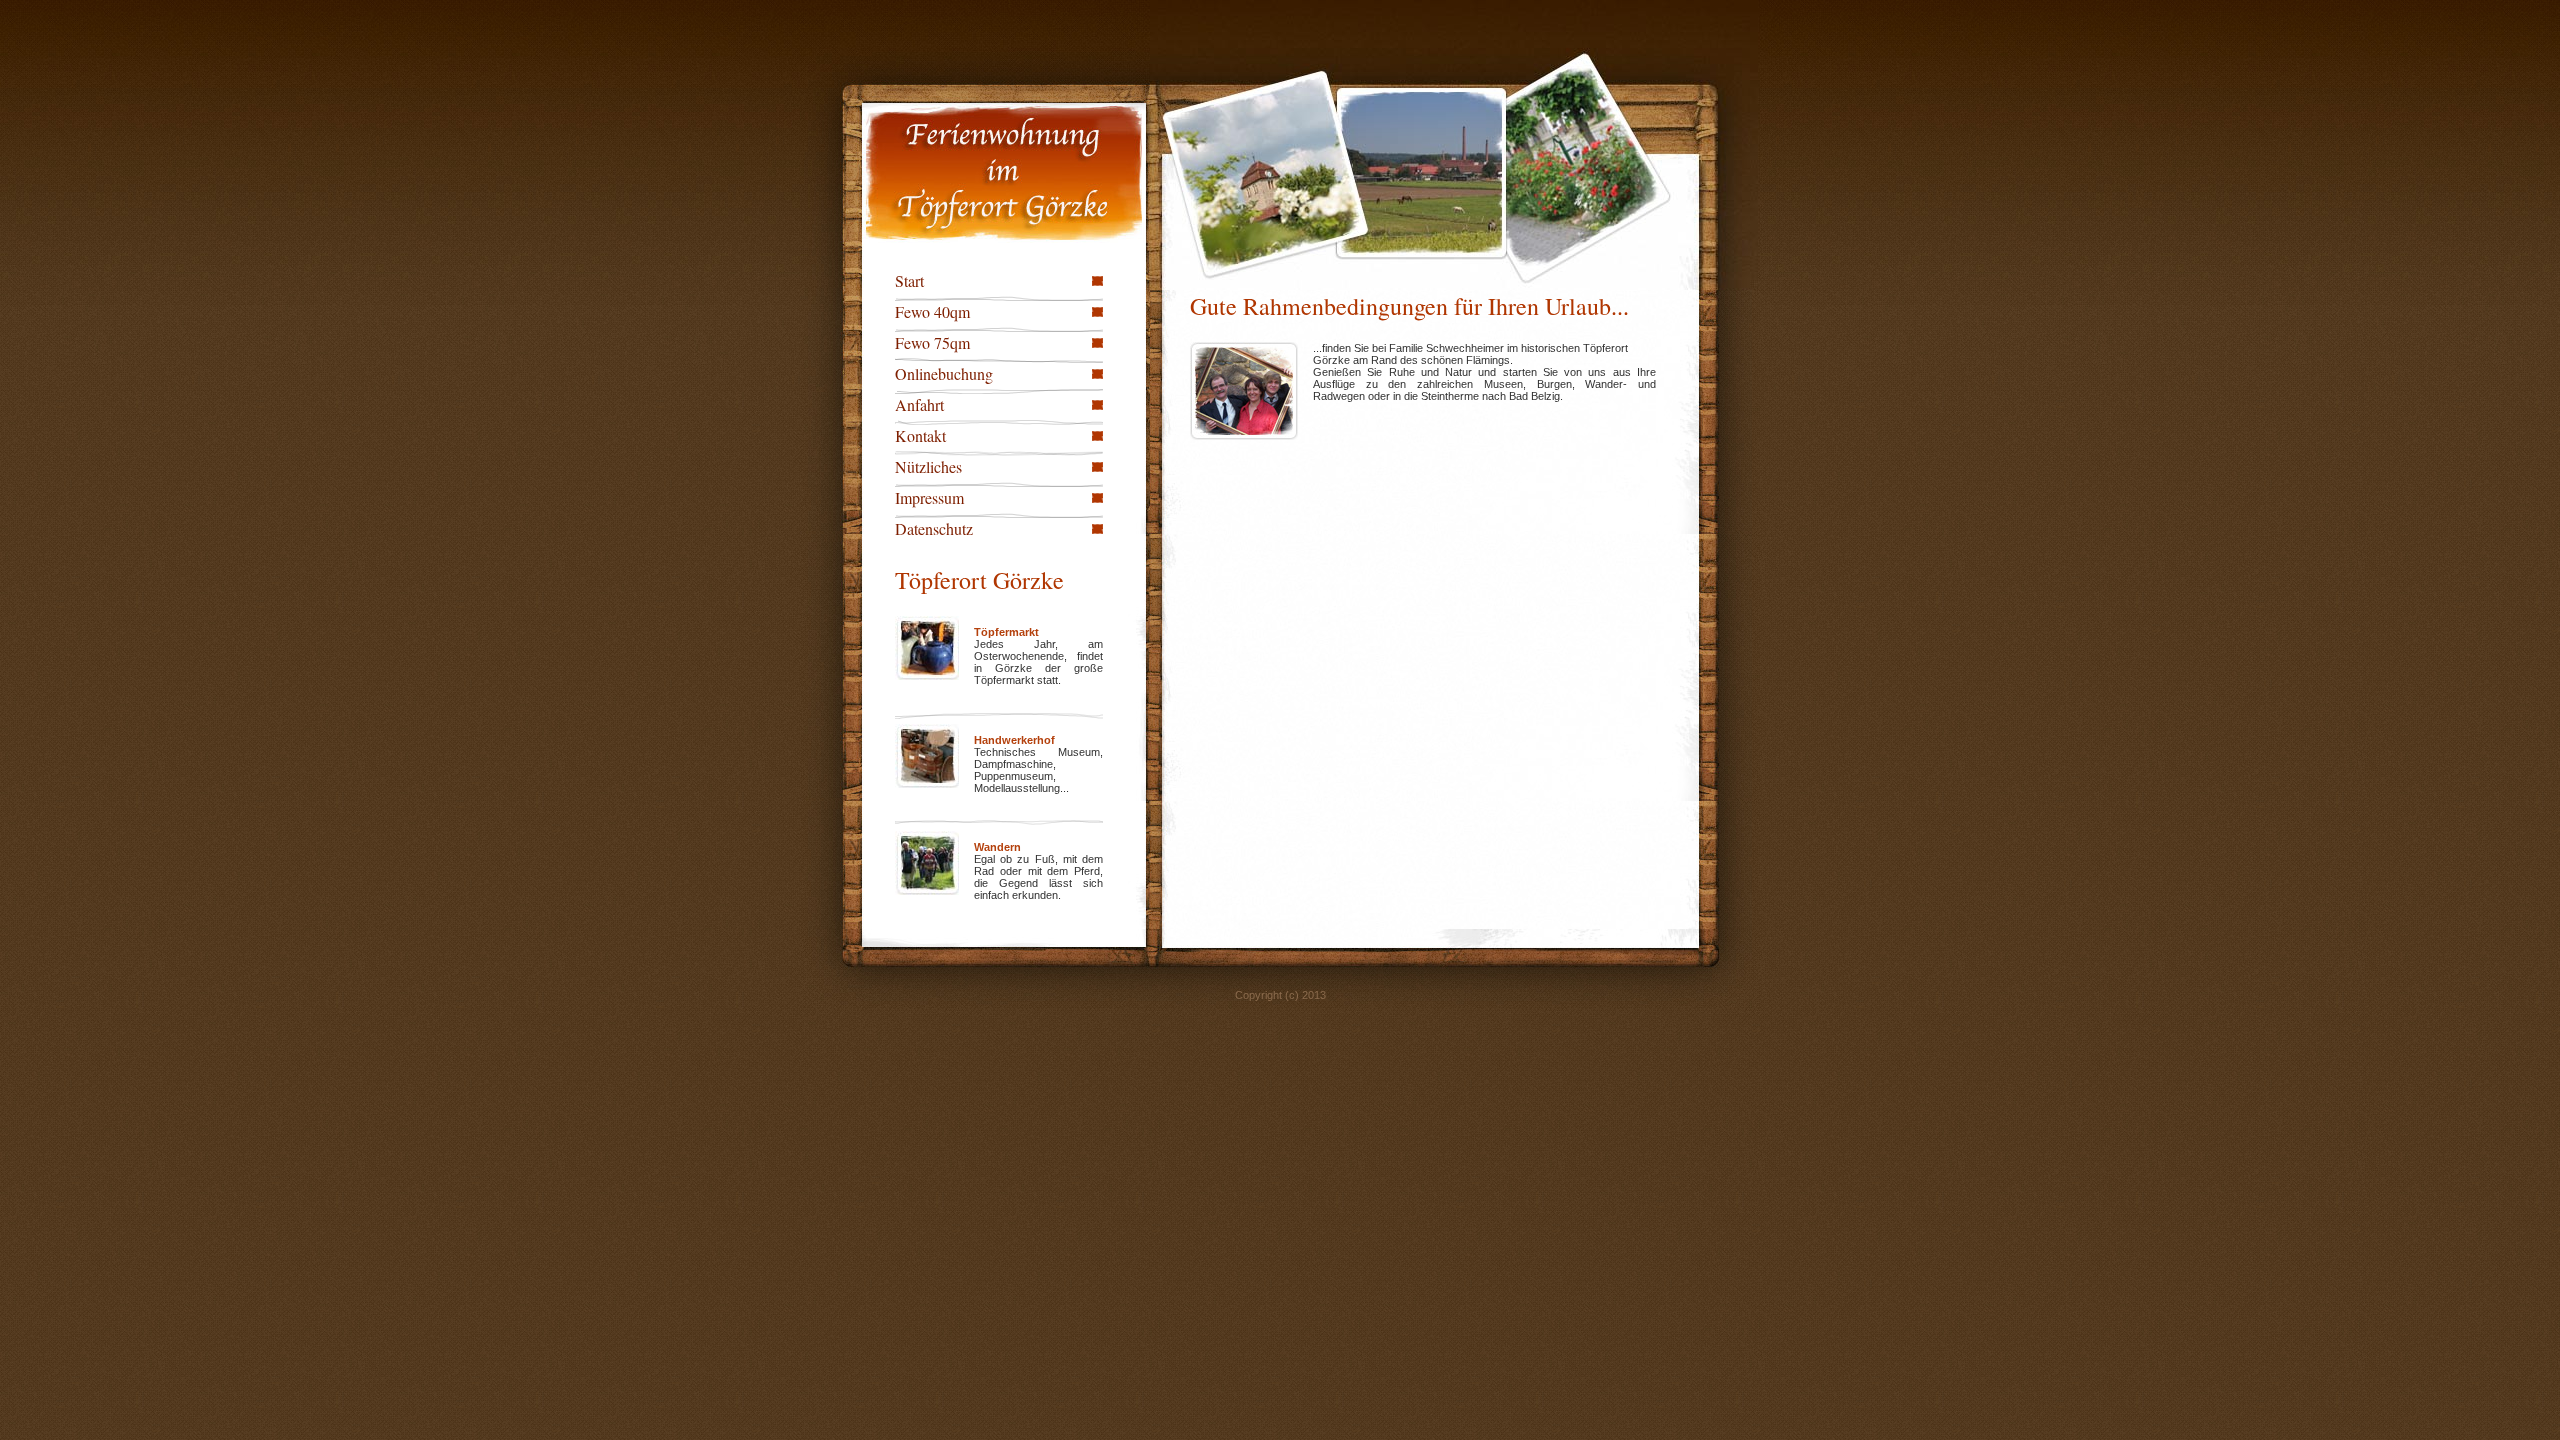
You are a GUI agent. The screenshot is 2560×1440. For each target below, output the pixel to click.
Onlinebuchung (944, 373)
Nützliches (928, 466)
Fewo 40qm (932, 311)
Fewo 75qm (932, 342)
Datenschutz (934, 528)
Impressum (929, 497)
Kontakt (920, 435)
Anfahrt (919, 404)
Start (909, 280)
